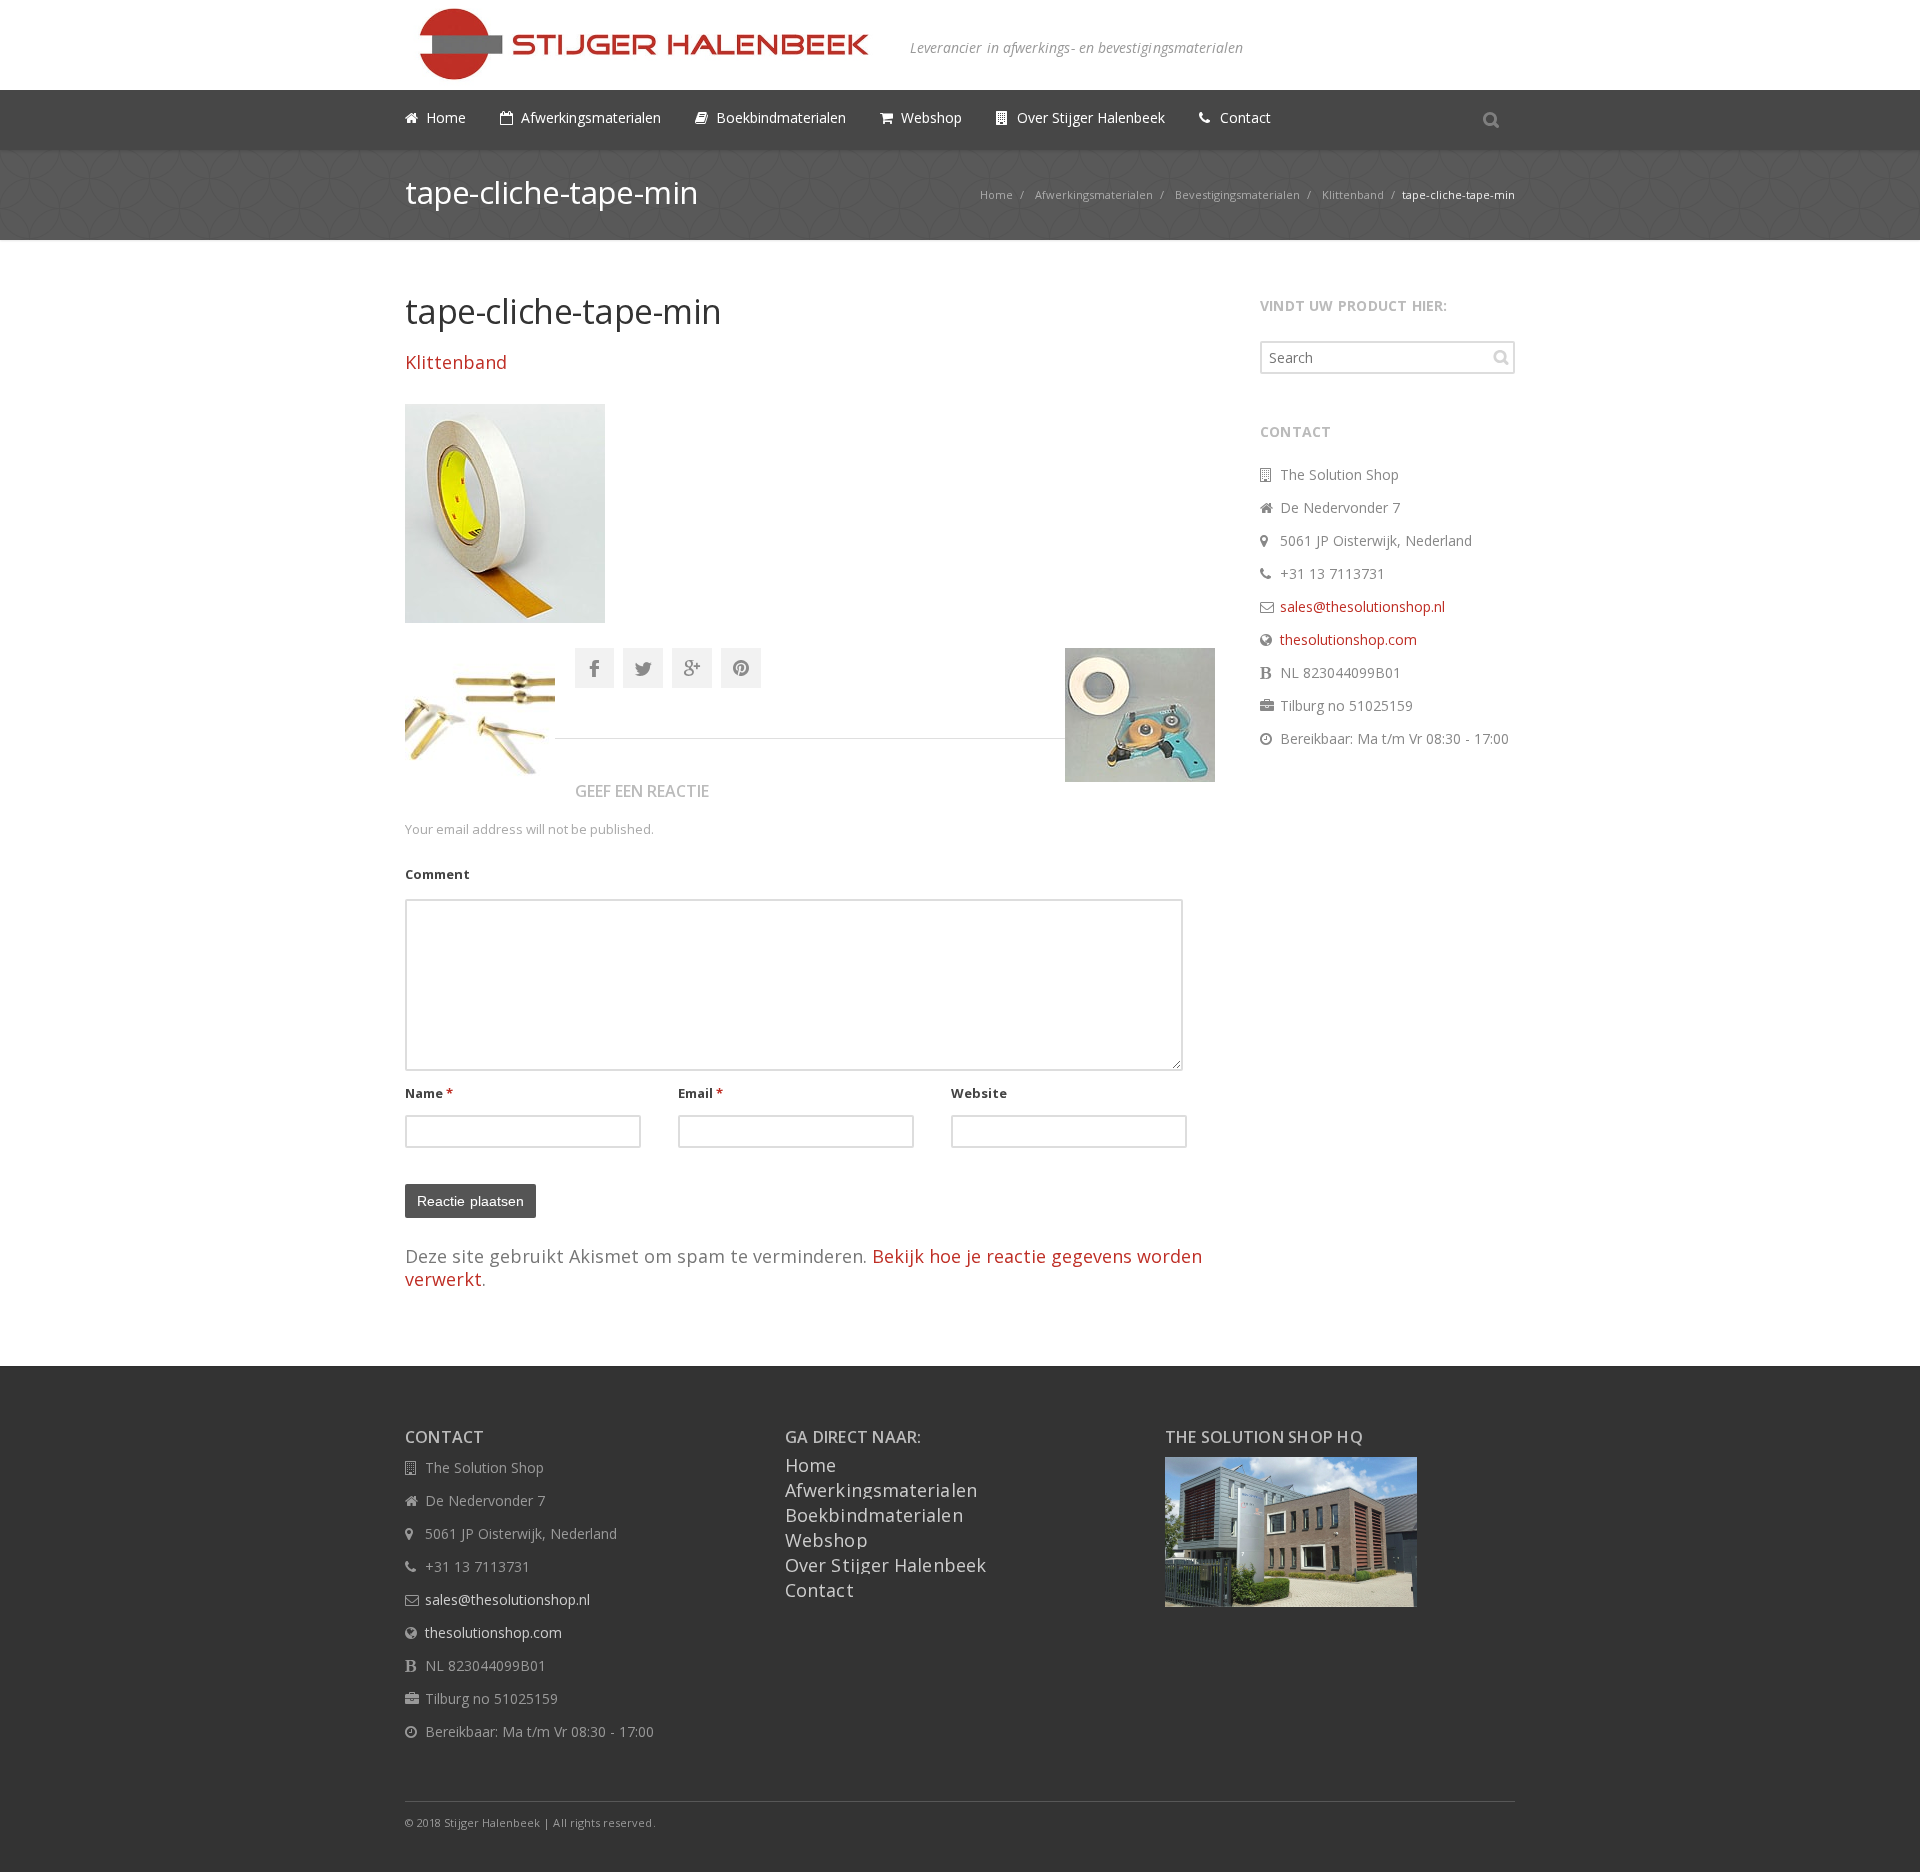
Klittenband (456, 362)
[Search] (1491, 119)
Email (701, 1093)
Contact (819, 1590)
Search (1501, 357)
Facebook (594, 668)
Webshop (826, 1540)
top (1880, 1832)
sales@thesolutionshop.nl (1362, 606)
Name (429, 1093)
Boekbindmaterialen (874, 1515)
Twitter (643, 668)
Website (979, 1093)
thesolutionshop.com (1348, 639)
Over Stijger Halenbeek (885, 1565)
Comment (437, 874)
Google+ (692, 668)
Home (810, 1465)
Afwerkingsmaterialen (881, 1490)
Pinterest (741, 668)
